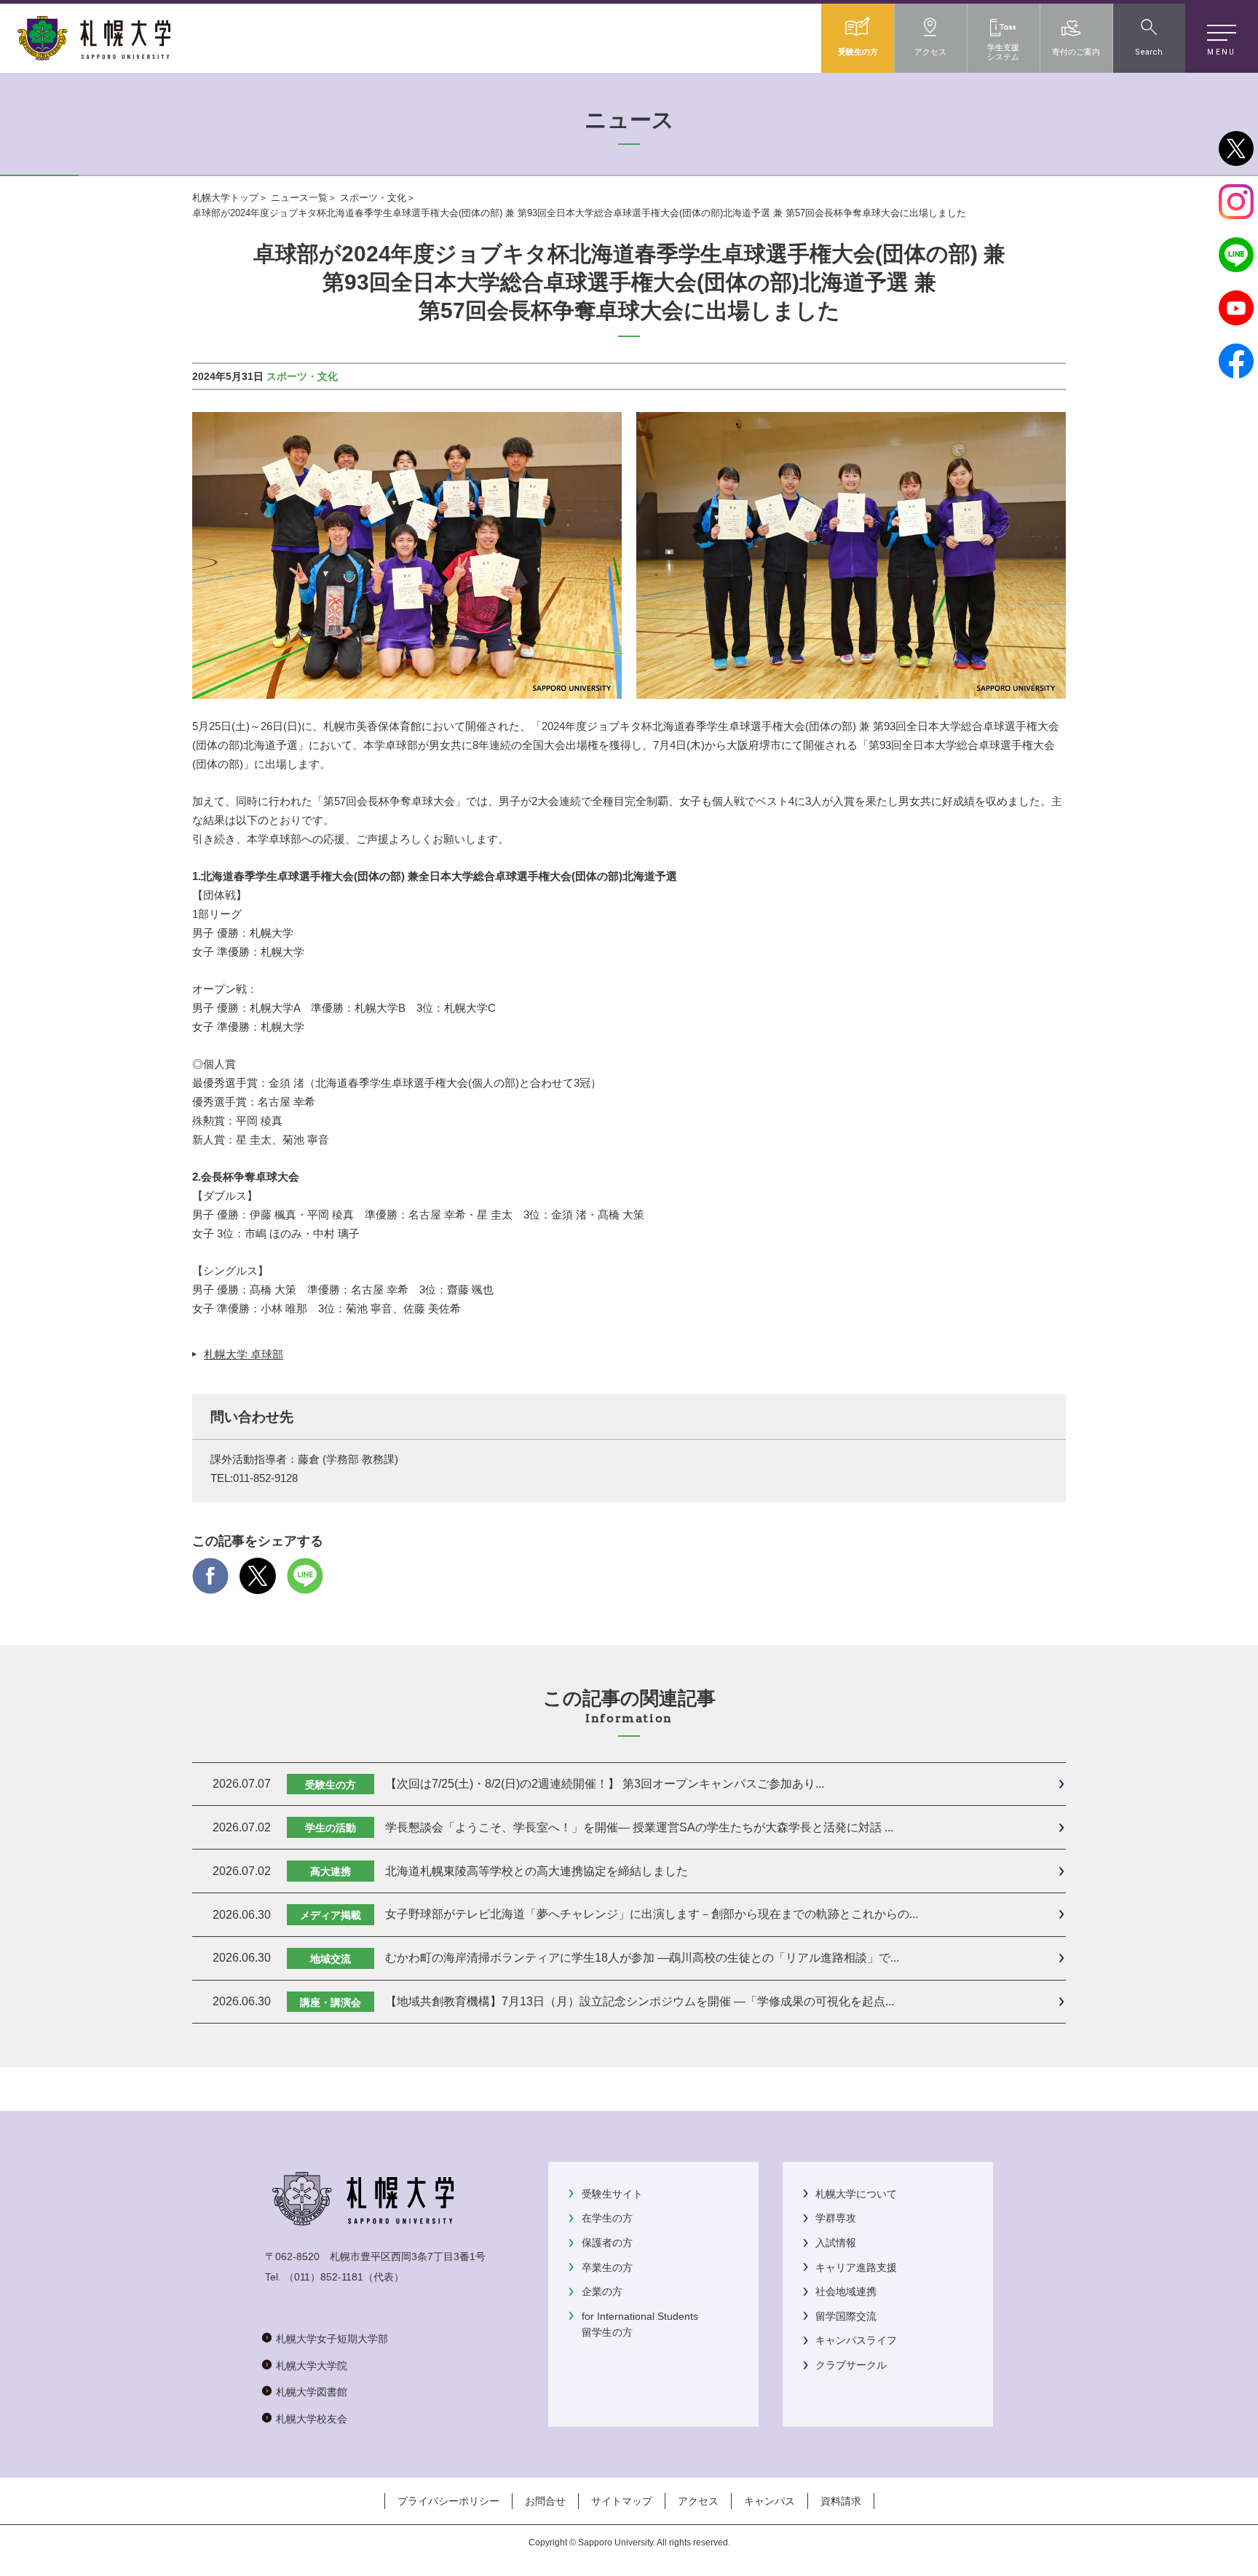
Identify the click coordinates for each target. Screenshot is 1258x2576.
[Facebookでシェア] (210, 1584)
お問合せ (545, 2501)
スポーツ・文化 (373, 198)
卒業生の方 (607, 2267)
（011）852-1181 (324, 2277)
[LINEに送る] (305, 1584)
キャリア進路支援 (856, 2267)
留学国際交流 (846, 2316)
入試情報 (836, 2243)
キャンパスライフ (856, 2340)
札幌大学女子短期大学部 (332, 2339)
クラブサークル (851, 2365)
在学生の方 (607, 2218)
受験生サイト (612, 2194)
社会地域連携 (846, 2291)
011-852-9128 (265, 1478)
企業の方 (602, 2291)
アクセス (698, 2501)
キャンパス (770, 2501)
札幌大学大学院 (312, 2366)
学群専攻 (836, 2218)
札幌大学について (856, 2194)
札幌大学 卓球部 (244, 1354)
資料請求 (841, 2501)
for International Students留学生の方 (640, 2324)
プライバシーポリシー (448, 2501)
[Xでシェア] (258, 1584)
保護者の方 (607, 2243)
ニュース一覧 (299, 198)
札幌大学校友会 (312, 2419)
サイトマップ (622, 2501)
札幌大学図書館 (312, 2392)
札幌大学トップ (225, 198)
